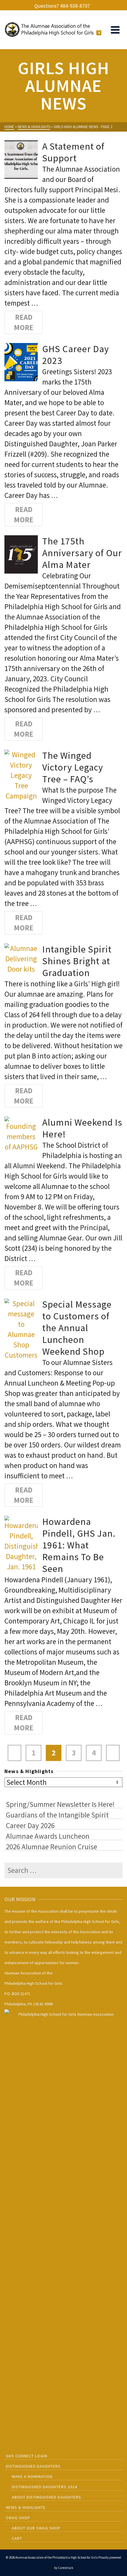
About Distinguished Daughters (47, 2497)
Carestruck (66, 2568)
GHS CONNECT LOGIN (27, 2456)
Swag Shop (18, 2518)
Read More (24, 322)
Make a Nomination (32, 2476)
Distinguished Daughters (33, 2466)
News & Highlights (26, 2507)
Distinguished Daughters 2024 (44, 2487)
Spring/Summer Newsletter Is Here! (60, 1804)
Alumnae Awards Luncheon (48, 1836)
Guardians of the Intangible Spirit (57, 1815)
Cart (17, 2538)
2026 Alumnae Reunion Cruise (52, 1846)
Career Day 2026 (30, 1825)
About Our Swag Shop (36, 2528)
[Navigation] (115, 30)
